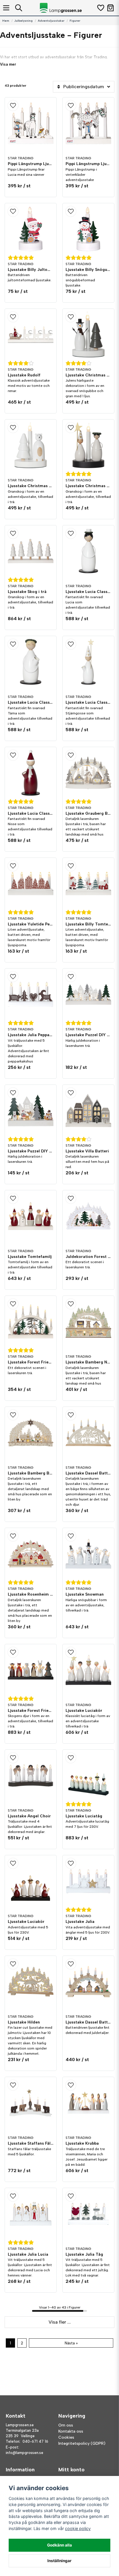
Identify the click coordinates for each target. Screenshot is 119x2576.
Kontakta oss (71, 2431)
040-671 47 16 (35, 2441)
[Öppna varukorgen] (110, 8)
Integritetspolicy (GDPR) (82, 2443)
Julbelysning (24, 21)
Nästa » (71, 2343)
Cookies (66, 2437)
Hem (6, 21)
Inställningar (59, 2561)
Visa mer (8, 64)
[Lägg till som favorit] (100, 8)
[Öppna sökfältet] (19, 8)
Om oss (66, 2425)
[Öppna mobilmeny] (6, 8)
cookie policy (78, 2528)
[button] (31, 106)
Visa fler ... (60, 2322)
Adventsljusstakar (51, 21)
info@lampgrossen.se (25, 2453)
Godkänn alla (59, 2545)
